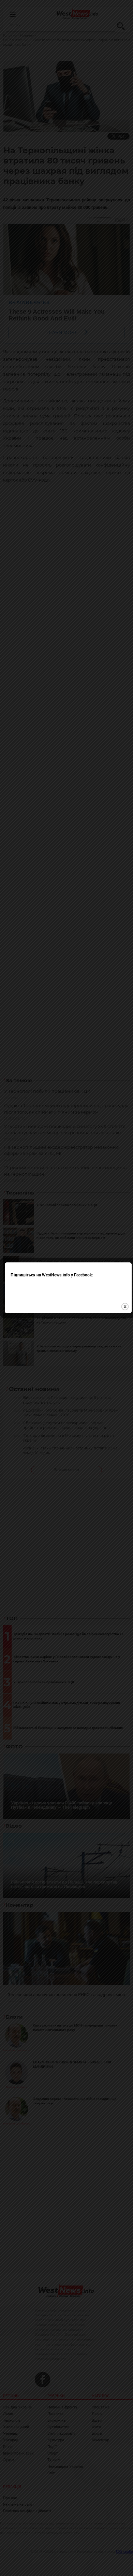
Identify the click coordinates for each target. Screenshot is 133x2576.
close (125, 1307)
